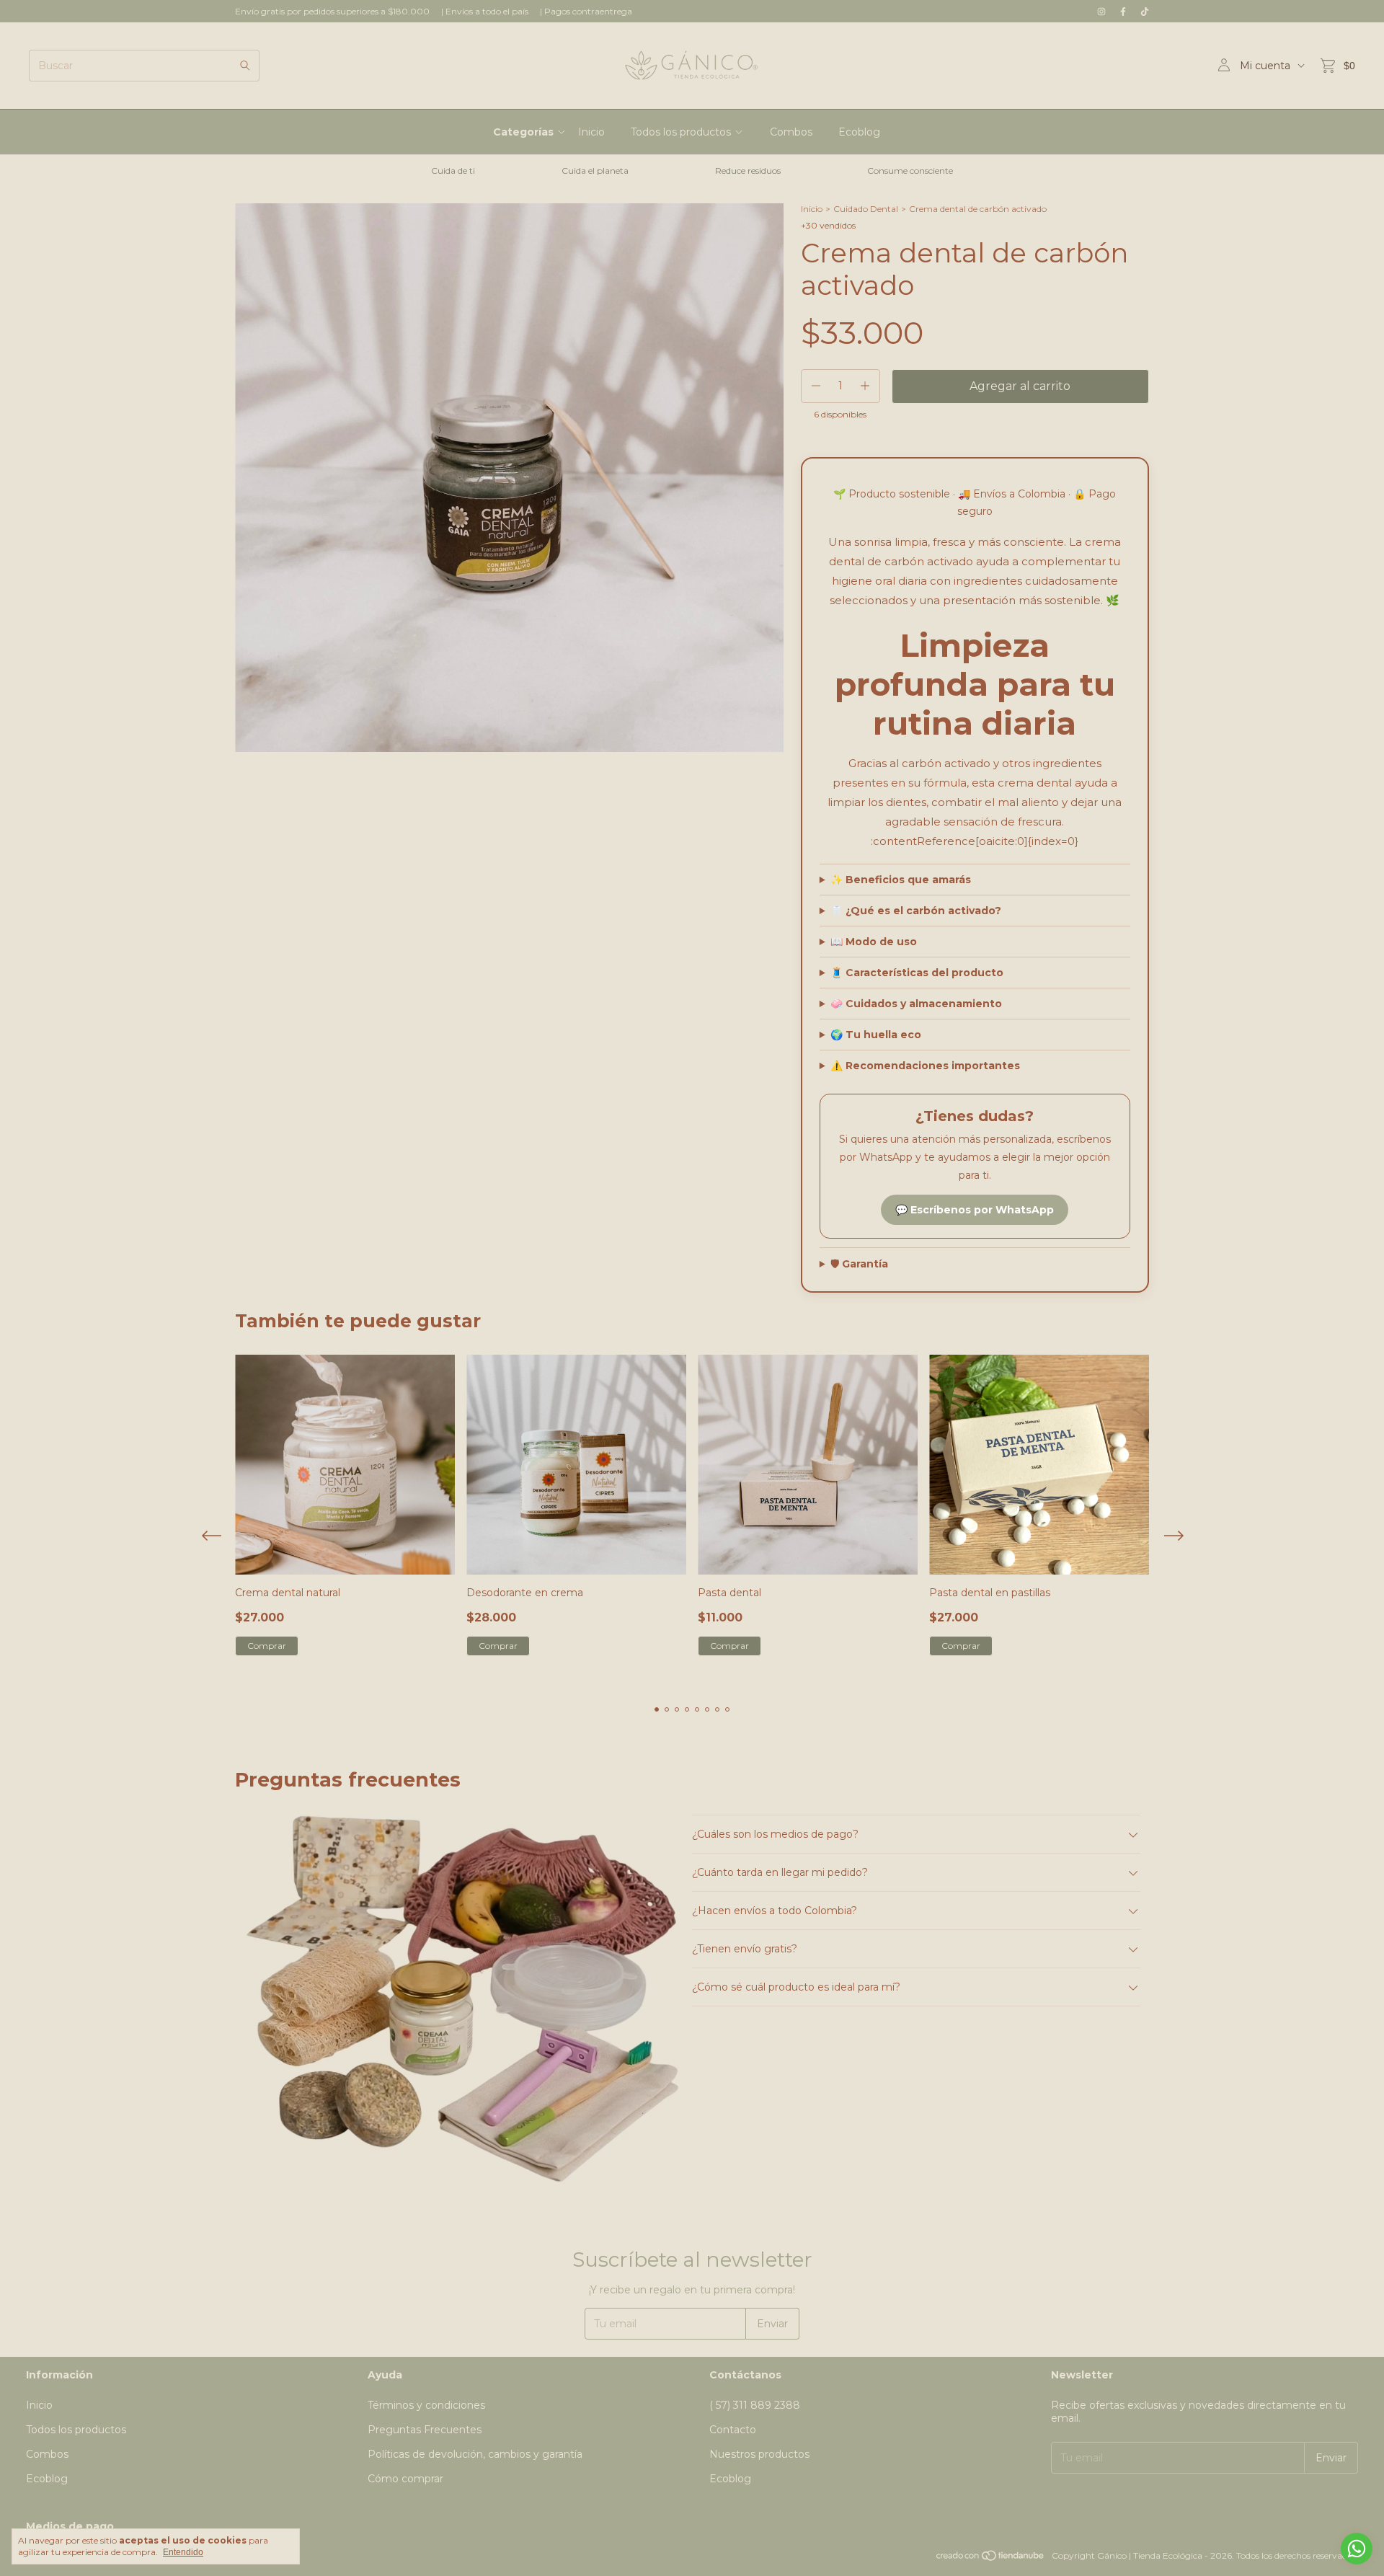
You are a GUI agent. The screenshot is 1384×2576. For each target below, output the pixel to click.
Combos (791, 132)
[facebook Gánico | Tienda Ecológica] (1123, 11)
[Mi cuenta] (1224, 66)
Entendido (183, 2552)
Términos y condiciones (426, 2405)
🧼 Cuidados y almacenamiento (916, 1004)
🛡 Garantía (859, 1264)
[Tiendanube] (991, 2559)
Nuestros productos (759, 2454)
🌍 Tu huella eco (876, 1035)
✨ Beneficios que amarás (901, 880)
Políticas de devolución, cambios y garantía (475, 2454)
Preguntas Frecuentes (425, 2430)
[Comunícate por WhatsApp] (1357, 2549)
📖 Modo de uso (874, 942)
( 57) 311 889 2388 (755, 2405)
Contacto (733, 2430)
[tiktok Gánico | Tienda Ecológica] (1145, 11)
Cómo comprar (405, 2479)
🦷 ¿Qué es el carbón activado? (916, 911)
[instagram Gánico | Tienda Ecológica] (1101, 11)
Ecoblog (859, 132)
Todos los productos (681, 132)
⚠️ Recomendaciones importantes (925, 1066)
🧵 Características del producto (917, 973)
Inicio (591, 132)
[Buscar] (245, 66)
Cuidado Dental (866, 209)
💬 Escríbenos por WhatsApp (975, 1210)
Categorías (523, 132)
